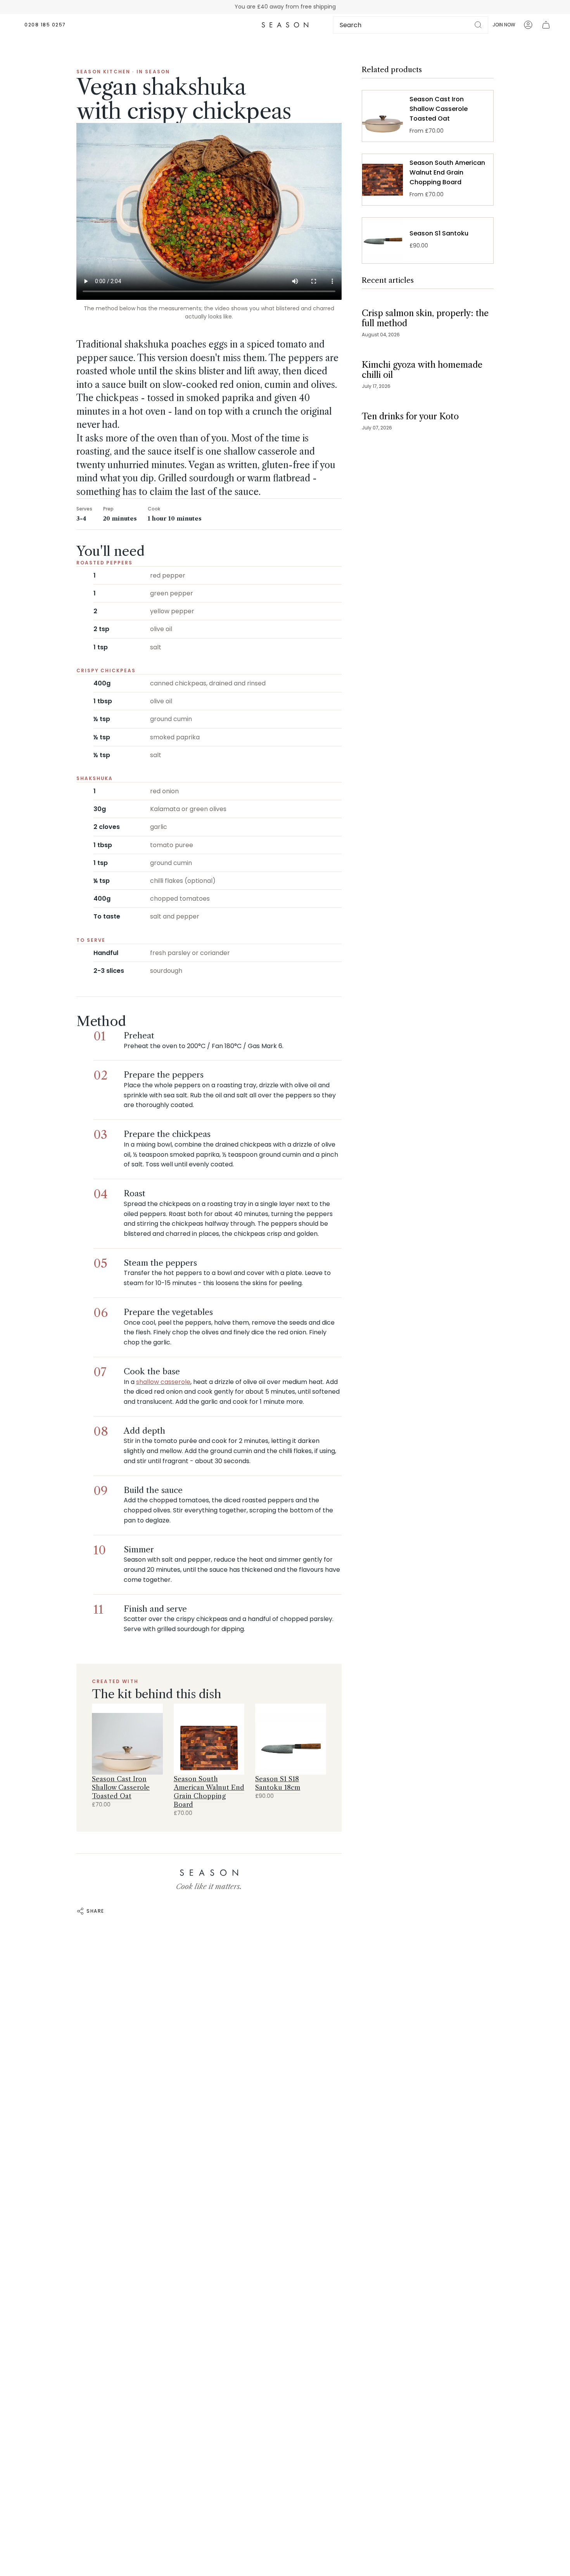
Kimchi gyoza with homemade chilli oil (422, 370)
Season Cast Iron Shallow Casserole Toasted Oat (121, 1787)
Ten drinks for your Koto (410, 416)
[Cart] (546, 25)
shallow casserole (163, 1382)
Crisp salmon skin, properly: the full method (425, 318)
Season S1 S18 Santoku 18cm (278, 1783)
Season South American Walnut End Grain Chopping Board (209, 1792)
